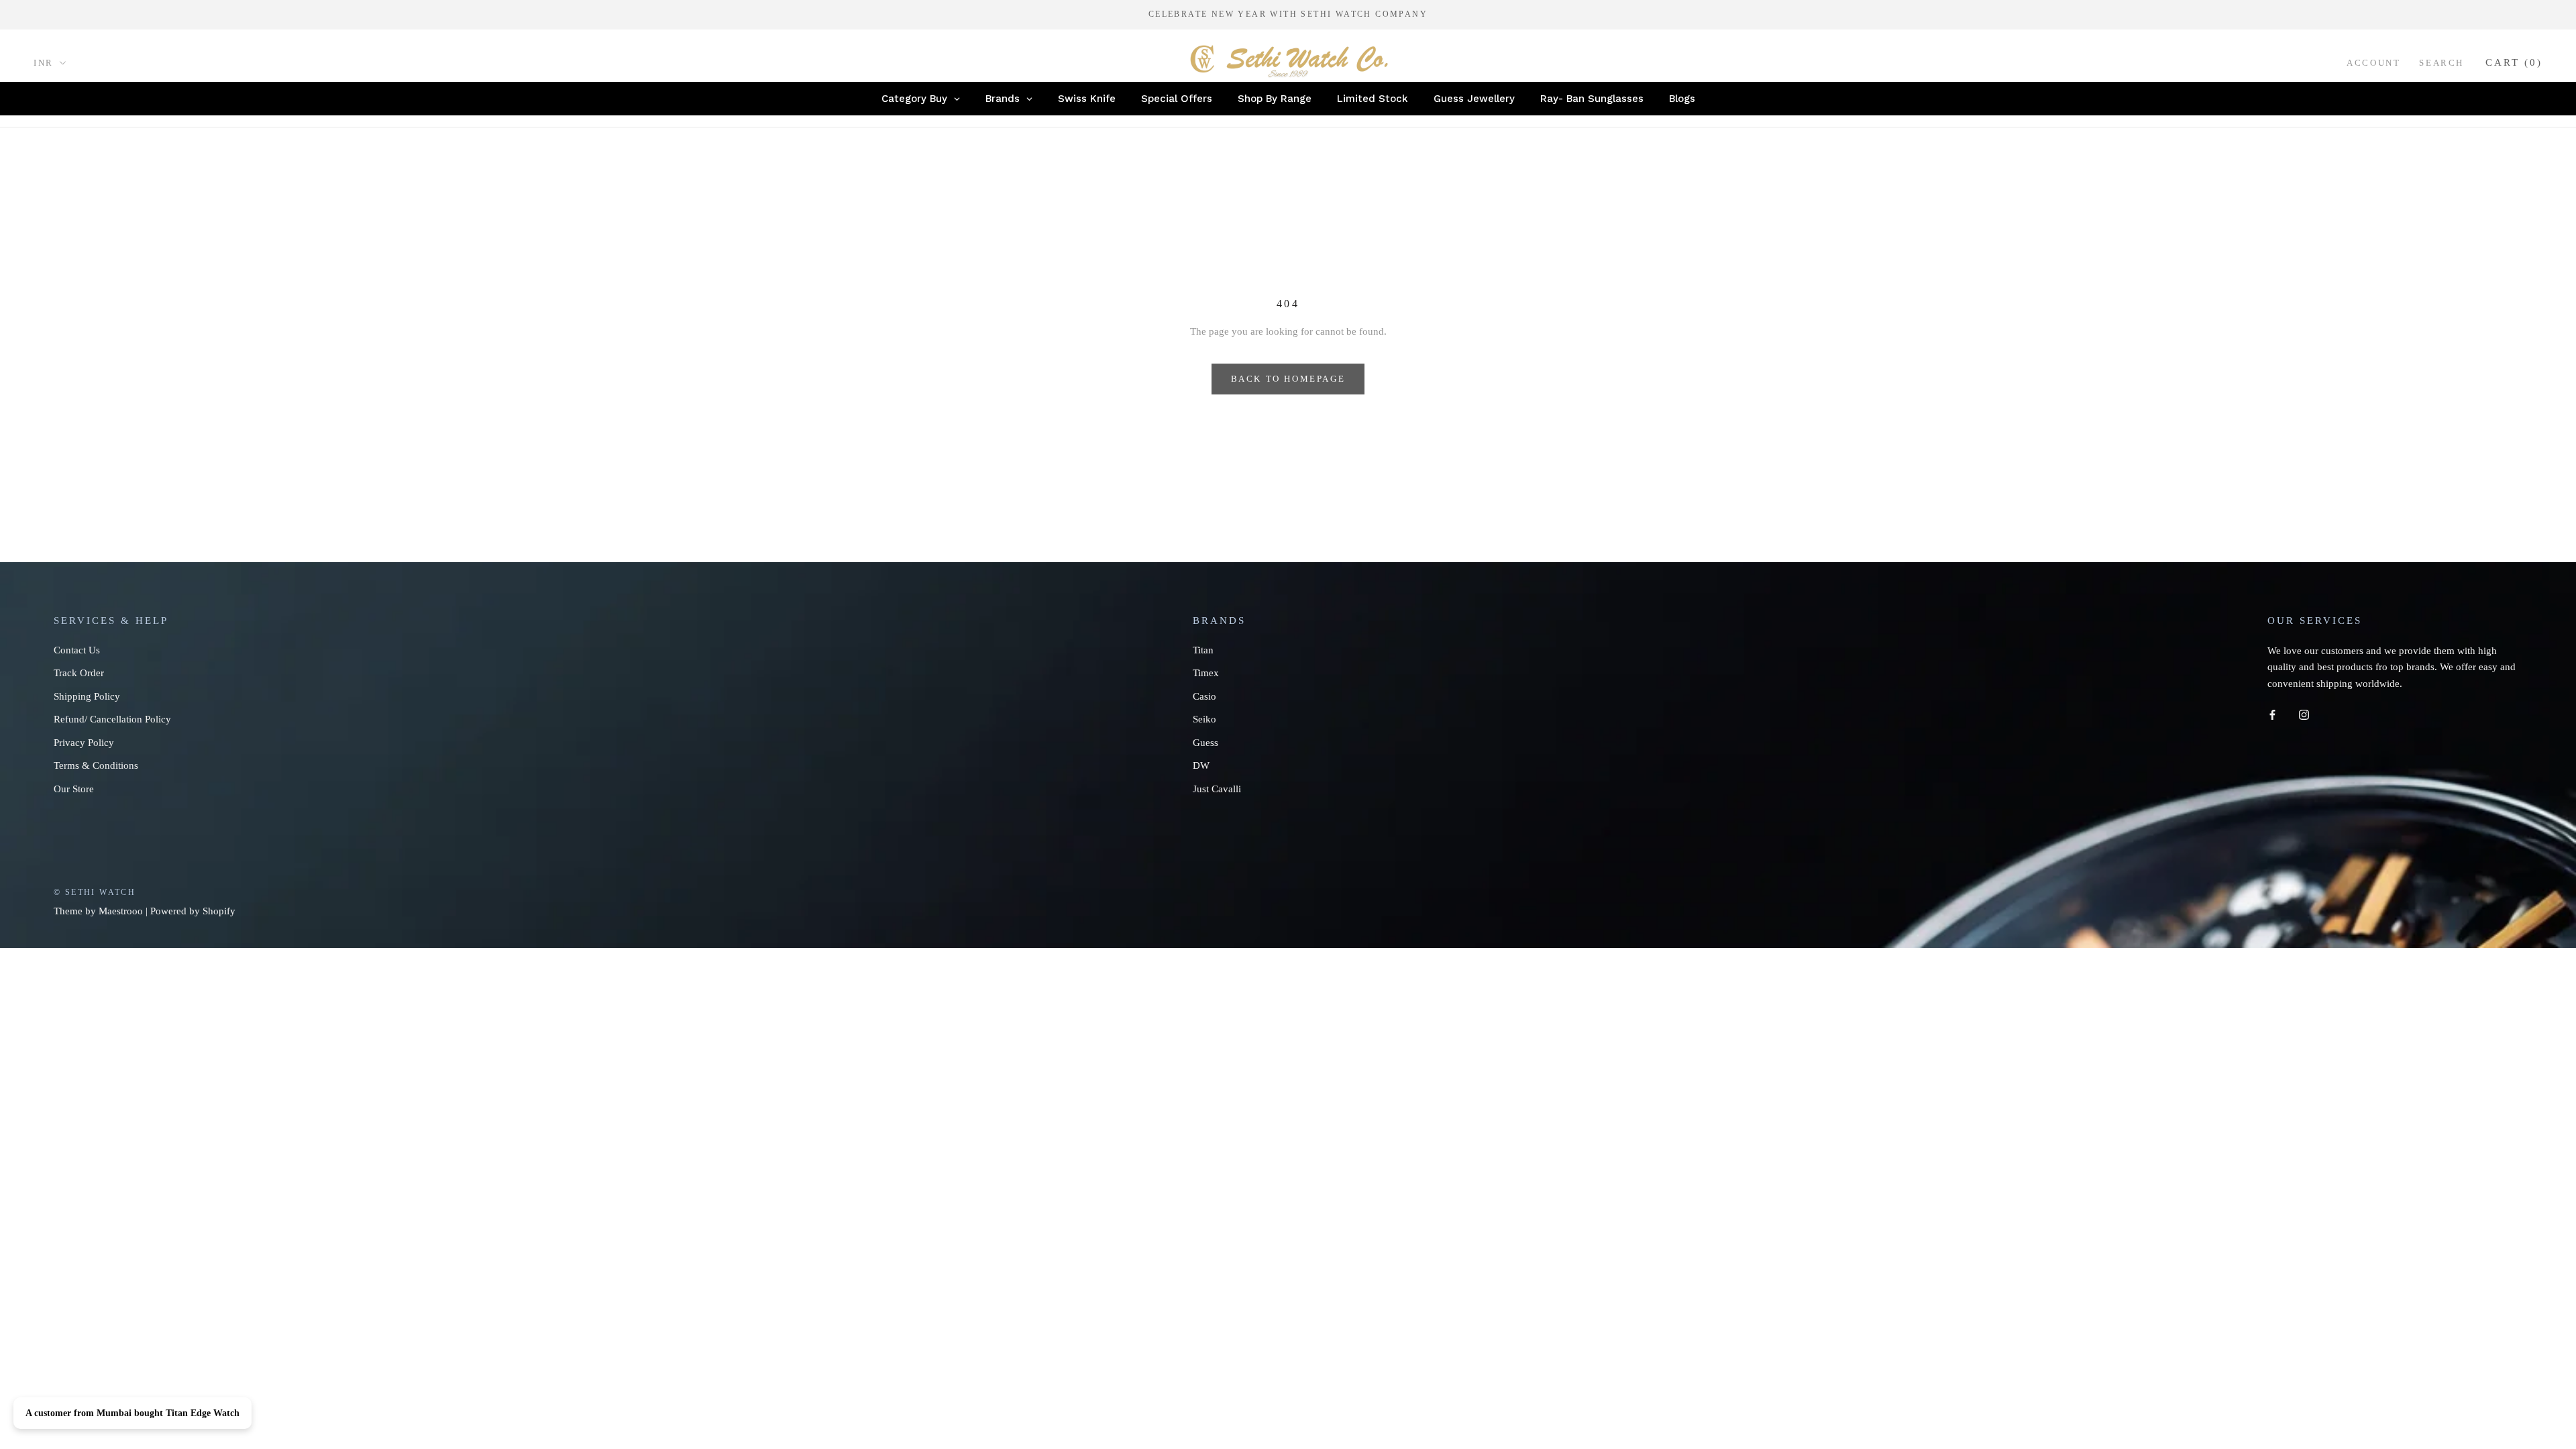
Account (2373, 63)
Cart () (2514, 62)
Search (2441, 63)
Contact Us (77, 650)
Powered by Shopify (193, 911)
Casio (1204, 696)
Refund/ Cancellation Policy (112, 719)
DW (1201, 765)
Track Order (79, 673)
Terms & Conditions (96, 765)
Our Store (74, 789)
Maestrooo (121, 911)
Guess (1205, 743)
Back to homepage (1288, 379)
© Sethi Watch (95, 892)
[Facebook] (2272, 714)
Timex (1206, 673)
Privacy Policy (84, 743)
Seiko (1204, 719)
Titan (1203, 650)
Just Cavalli (1217, 789)
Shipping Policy (87, 696)
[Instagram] (2304, 714)
